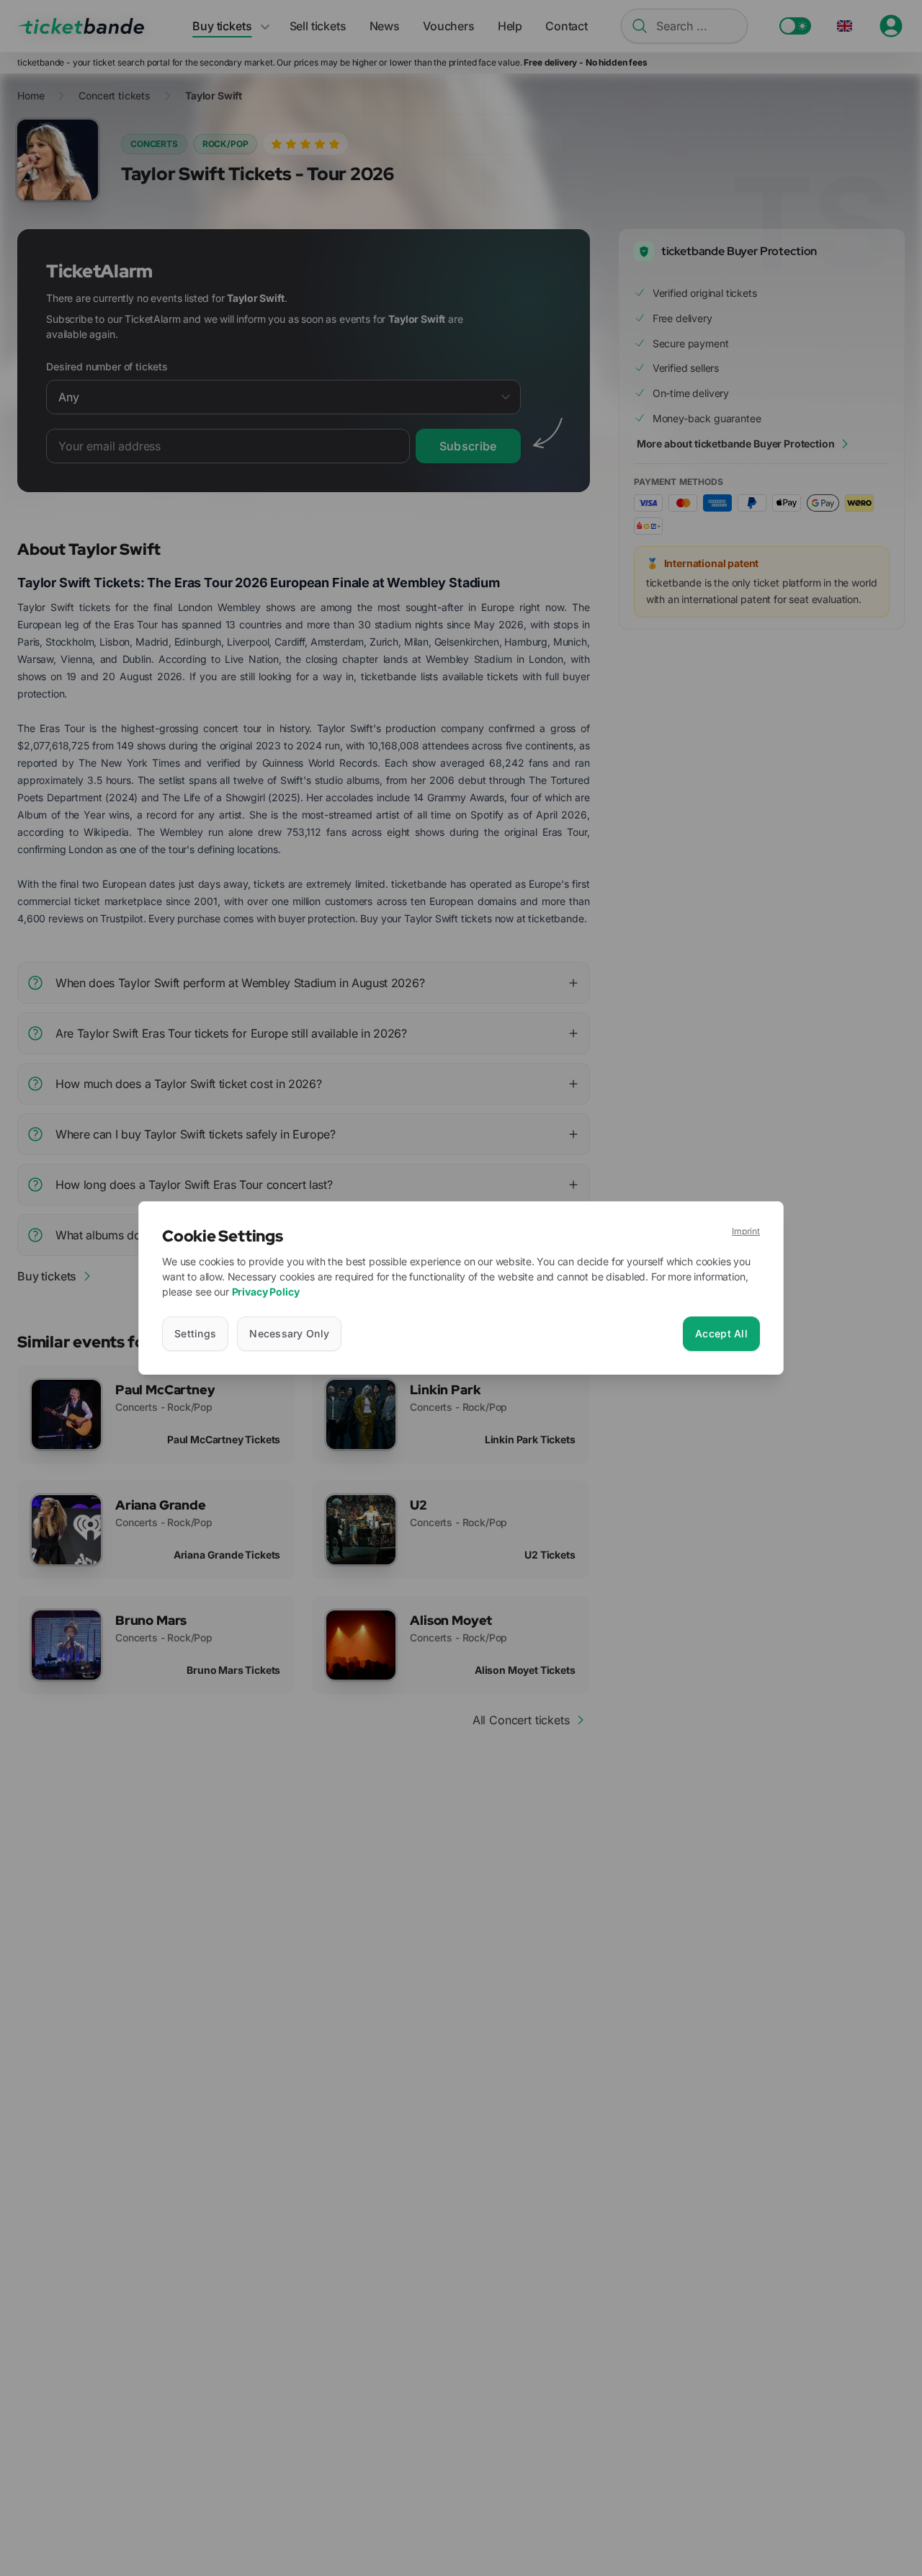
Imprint (746, 1231)
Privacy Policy (266, 1292)
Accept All (721, 1333)
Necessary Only (289, 1333)
